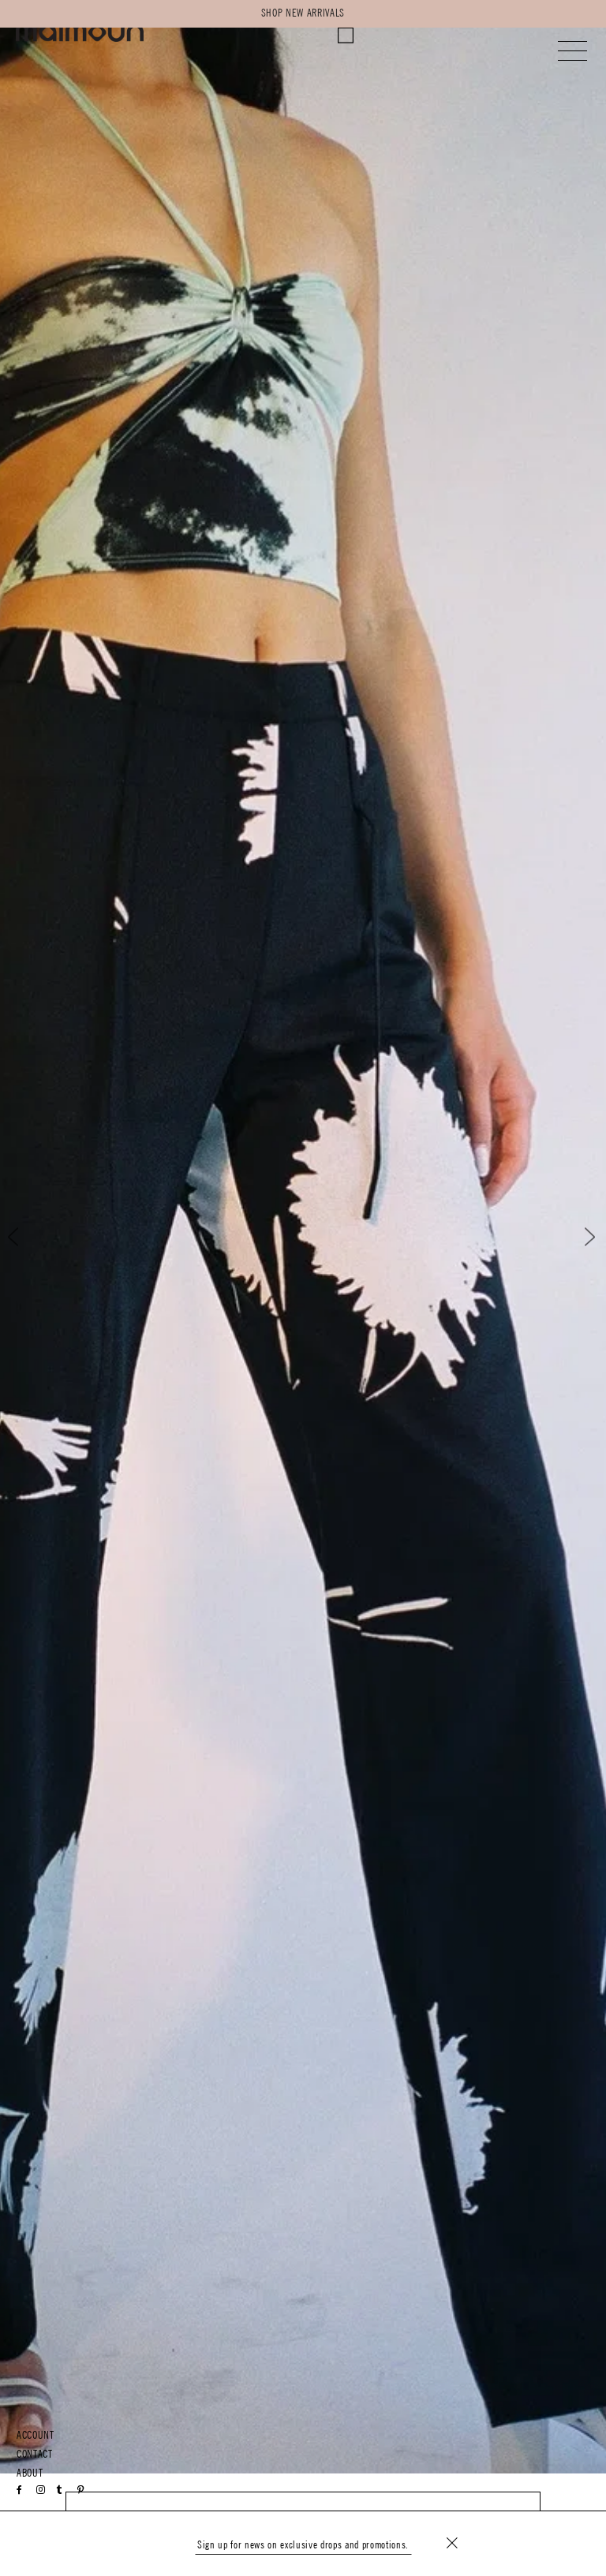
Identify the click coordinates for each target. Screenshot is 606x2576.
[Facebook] (20, 2490)
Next (580, 1237)
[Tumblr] (59, 2490)
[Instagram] (41, 2490)
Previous (26, 1237)
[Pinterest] (81, 2490)
